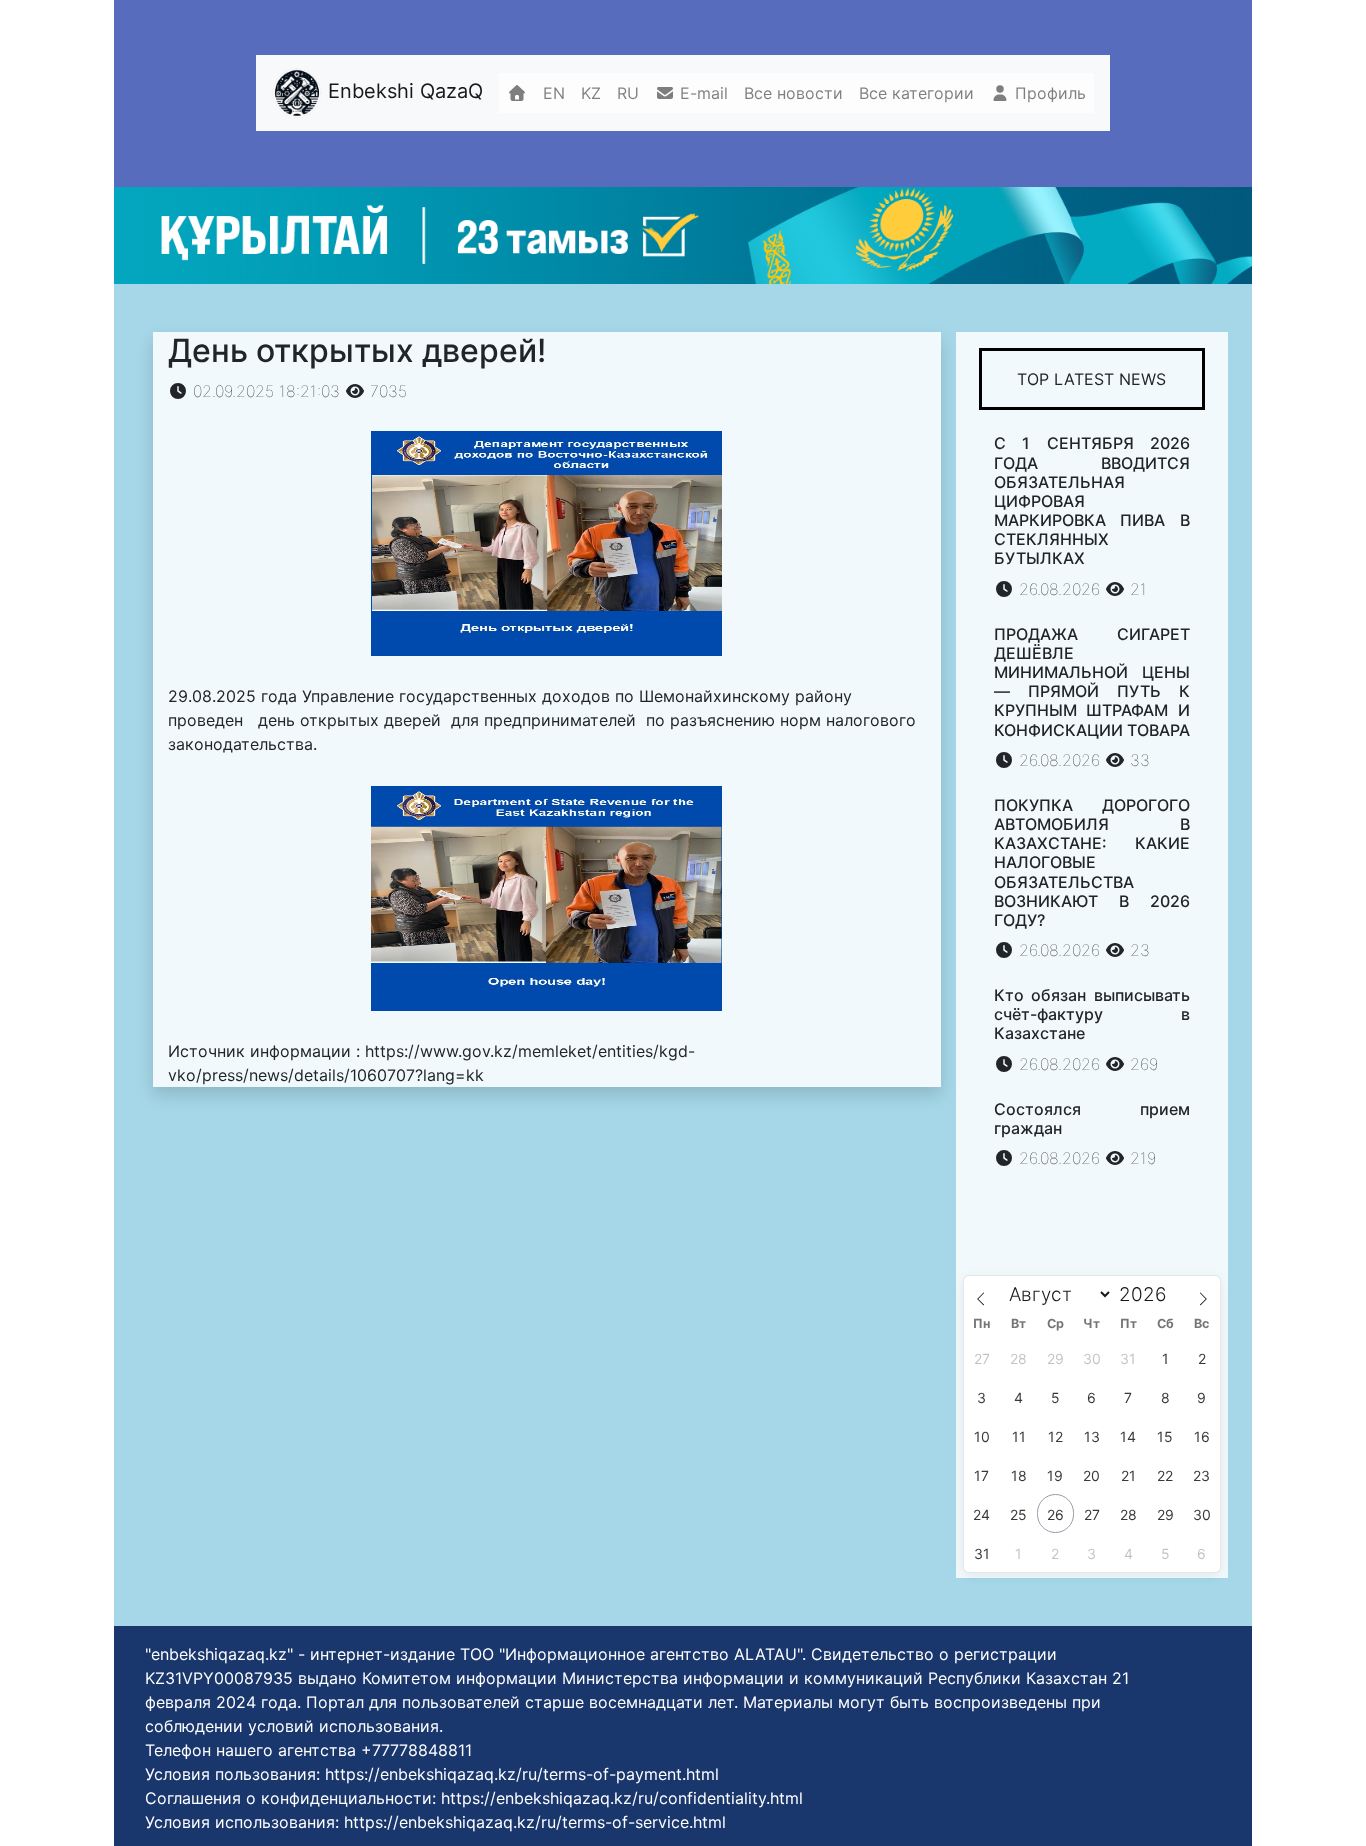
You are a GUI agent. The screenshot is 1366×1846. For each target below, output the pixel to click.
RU (628, 93)
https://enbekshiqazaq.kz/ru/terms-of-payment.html (522, 1774)
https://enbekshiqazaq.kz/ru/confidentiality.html (622, 1798)
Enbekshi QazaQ (402, 92)
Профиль (1048, 93)
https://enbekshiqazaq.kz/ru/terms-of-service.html (535, 1822)
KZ (591, 93)
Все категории (916, 93)
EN (554, 93)
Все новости (793, 93)
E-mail (701, 93)
